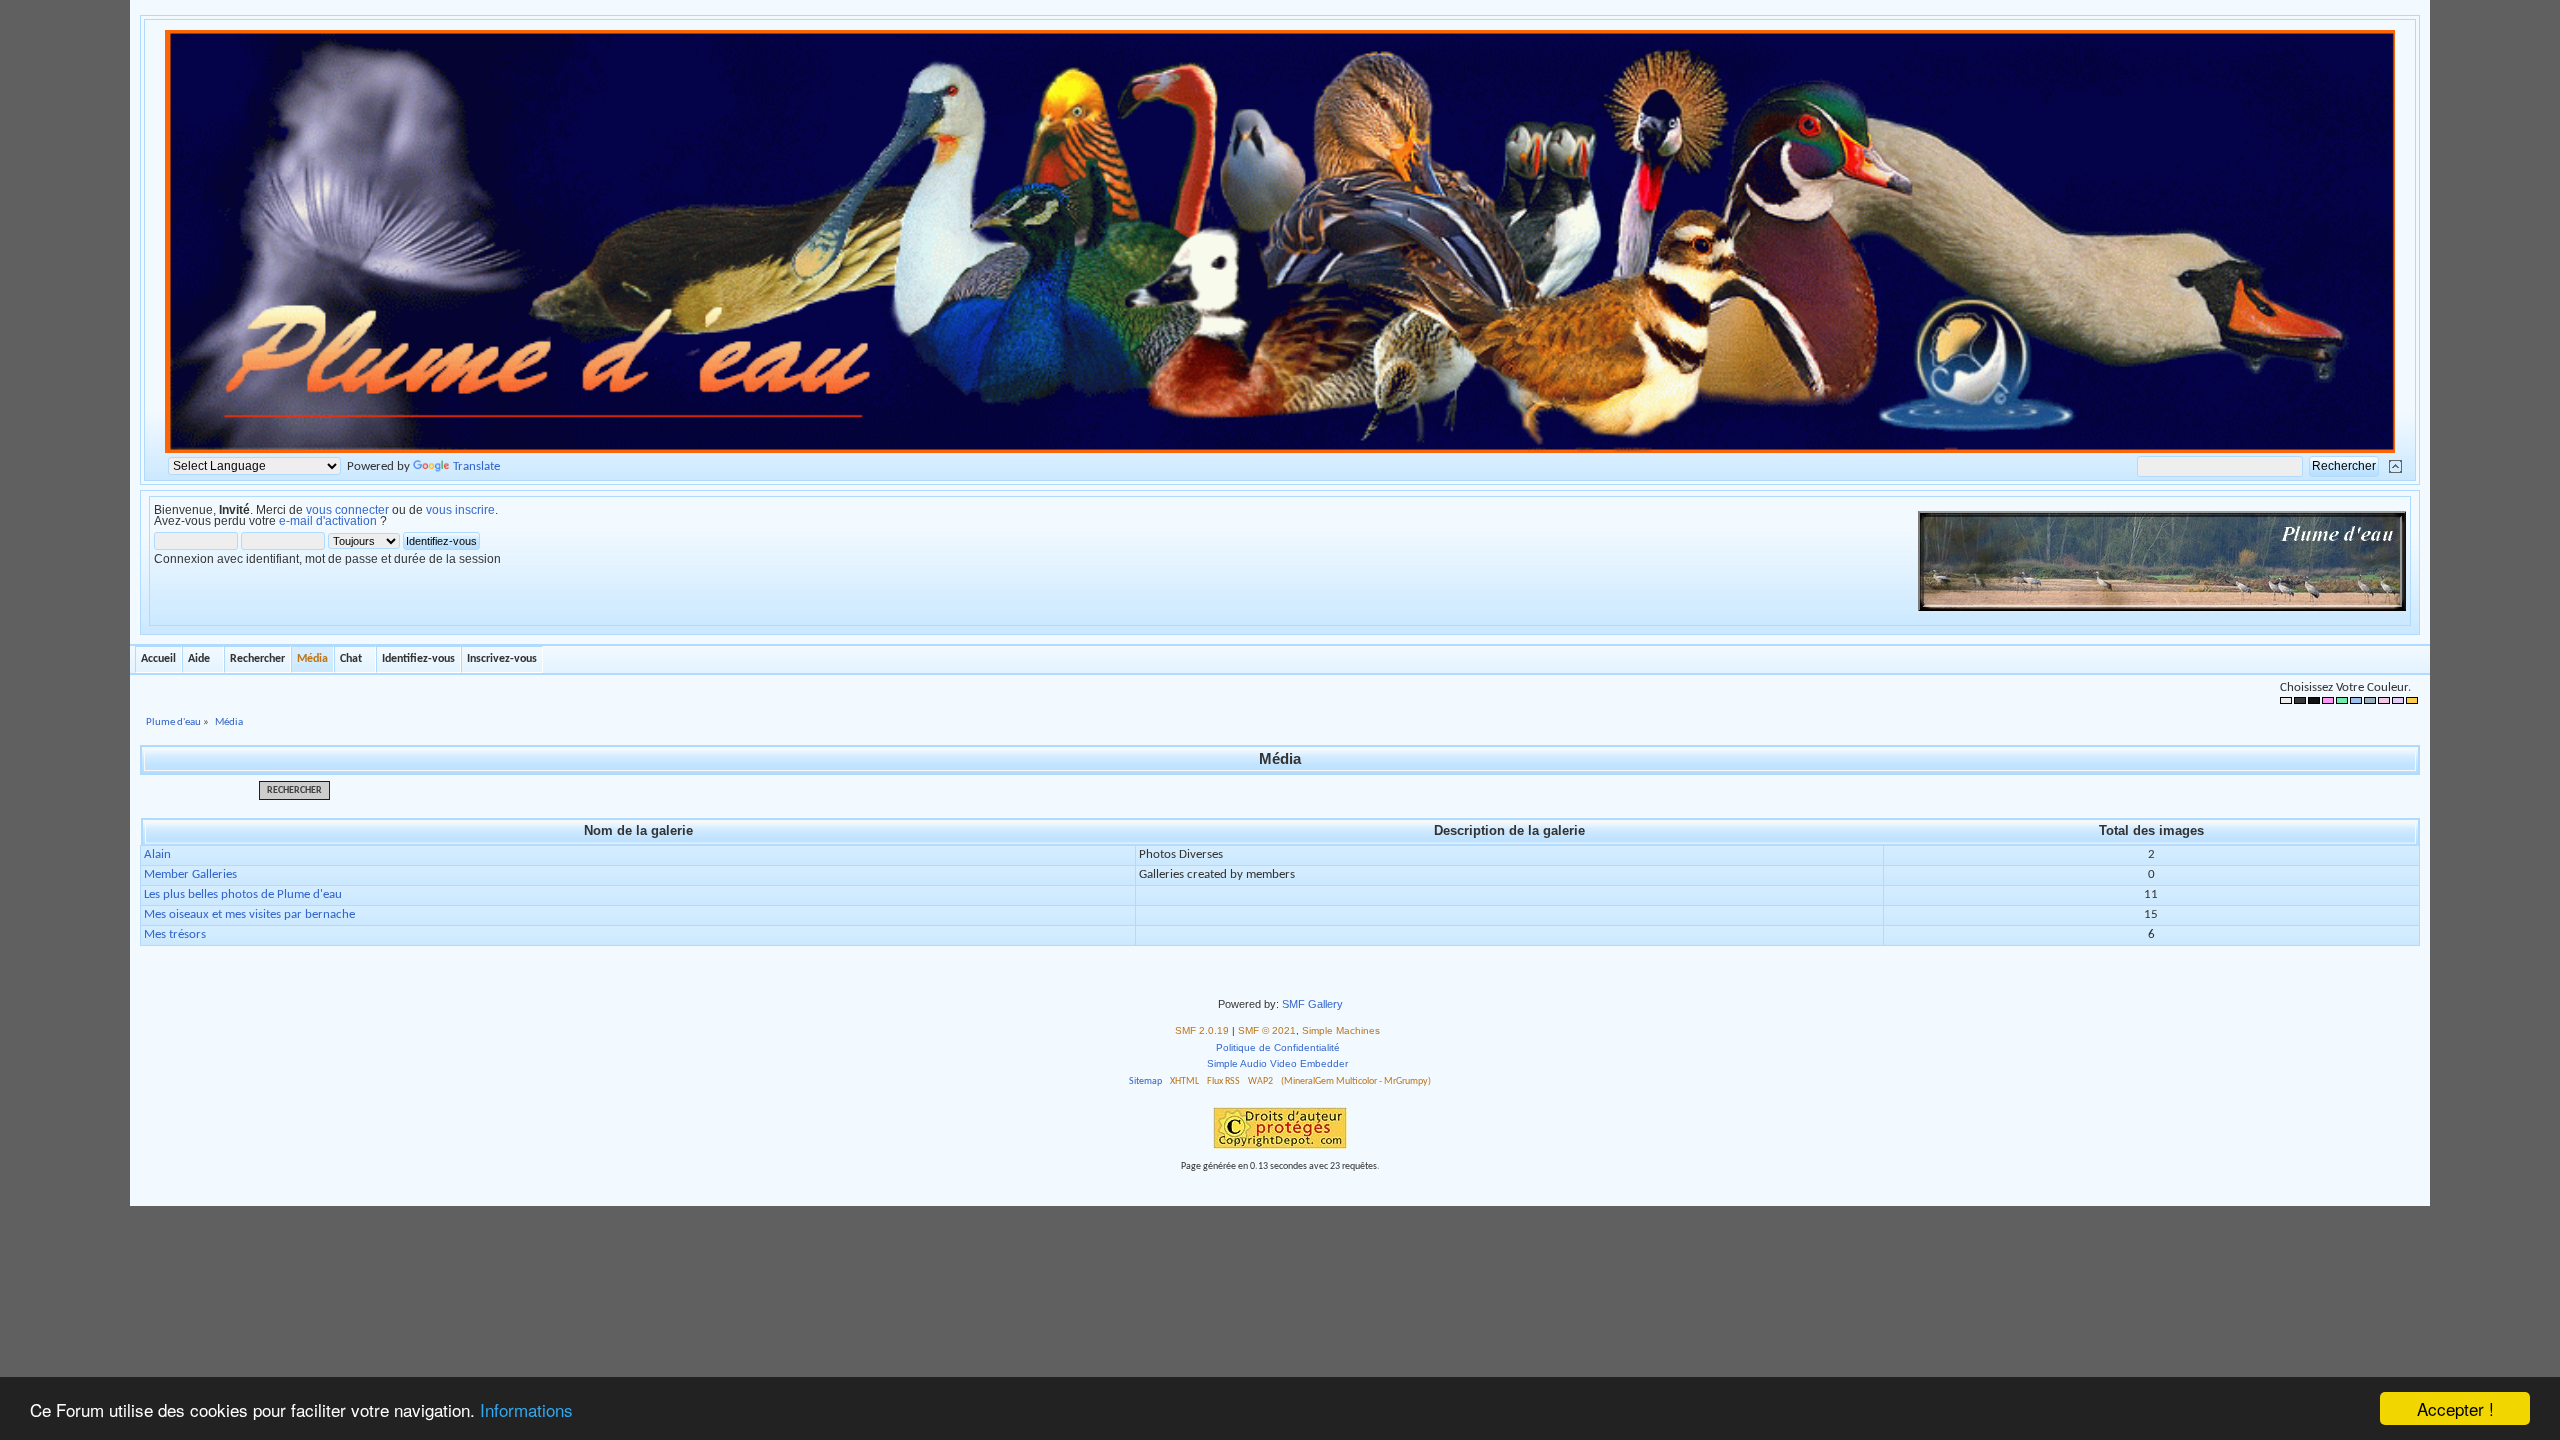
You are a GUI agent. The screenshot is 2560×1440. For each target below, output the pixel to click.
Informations (526, 1409)
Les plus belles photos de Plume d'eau (243, 894)
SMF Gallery (1312, 1004)
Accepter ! (2455, 1408)
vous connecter (347, 510)
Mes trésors (175, 934)
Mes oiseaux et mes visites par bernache (249, 914)
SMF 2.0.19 (1202, 1030)
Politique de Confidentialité (1278, 1047)
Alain (157, 854)
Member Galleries (190, 874)
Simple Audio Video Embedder (1277, 1063)
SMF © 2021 (1267, 1030)
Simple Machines (1341, 1030)
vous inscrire (460, 510)
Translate (476, 466)
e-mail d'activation (328, 521)
